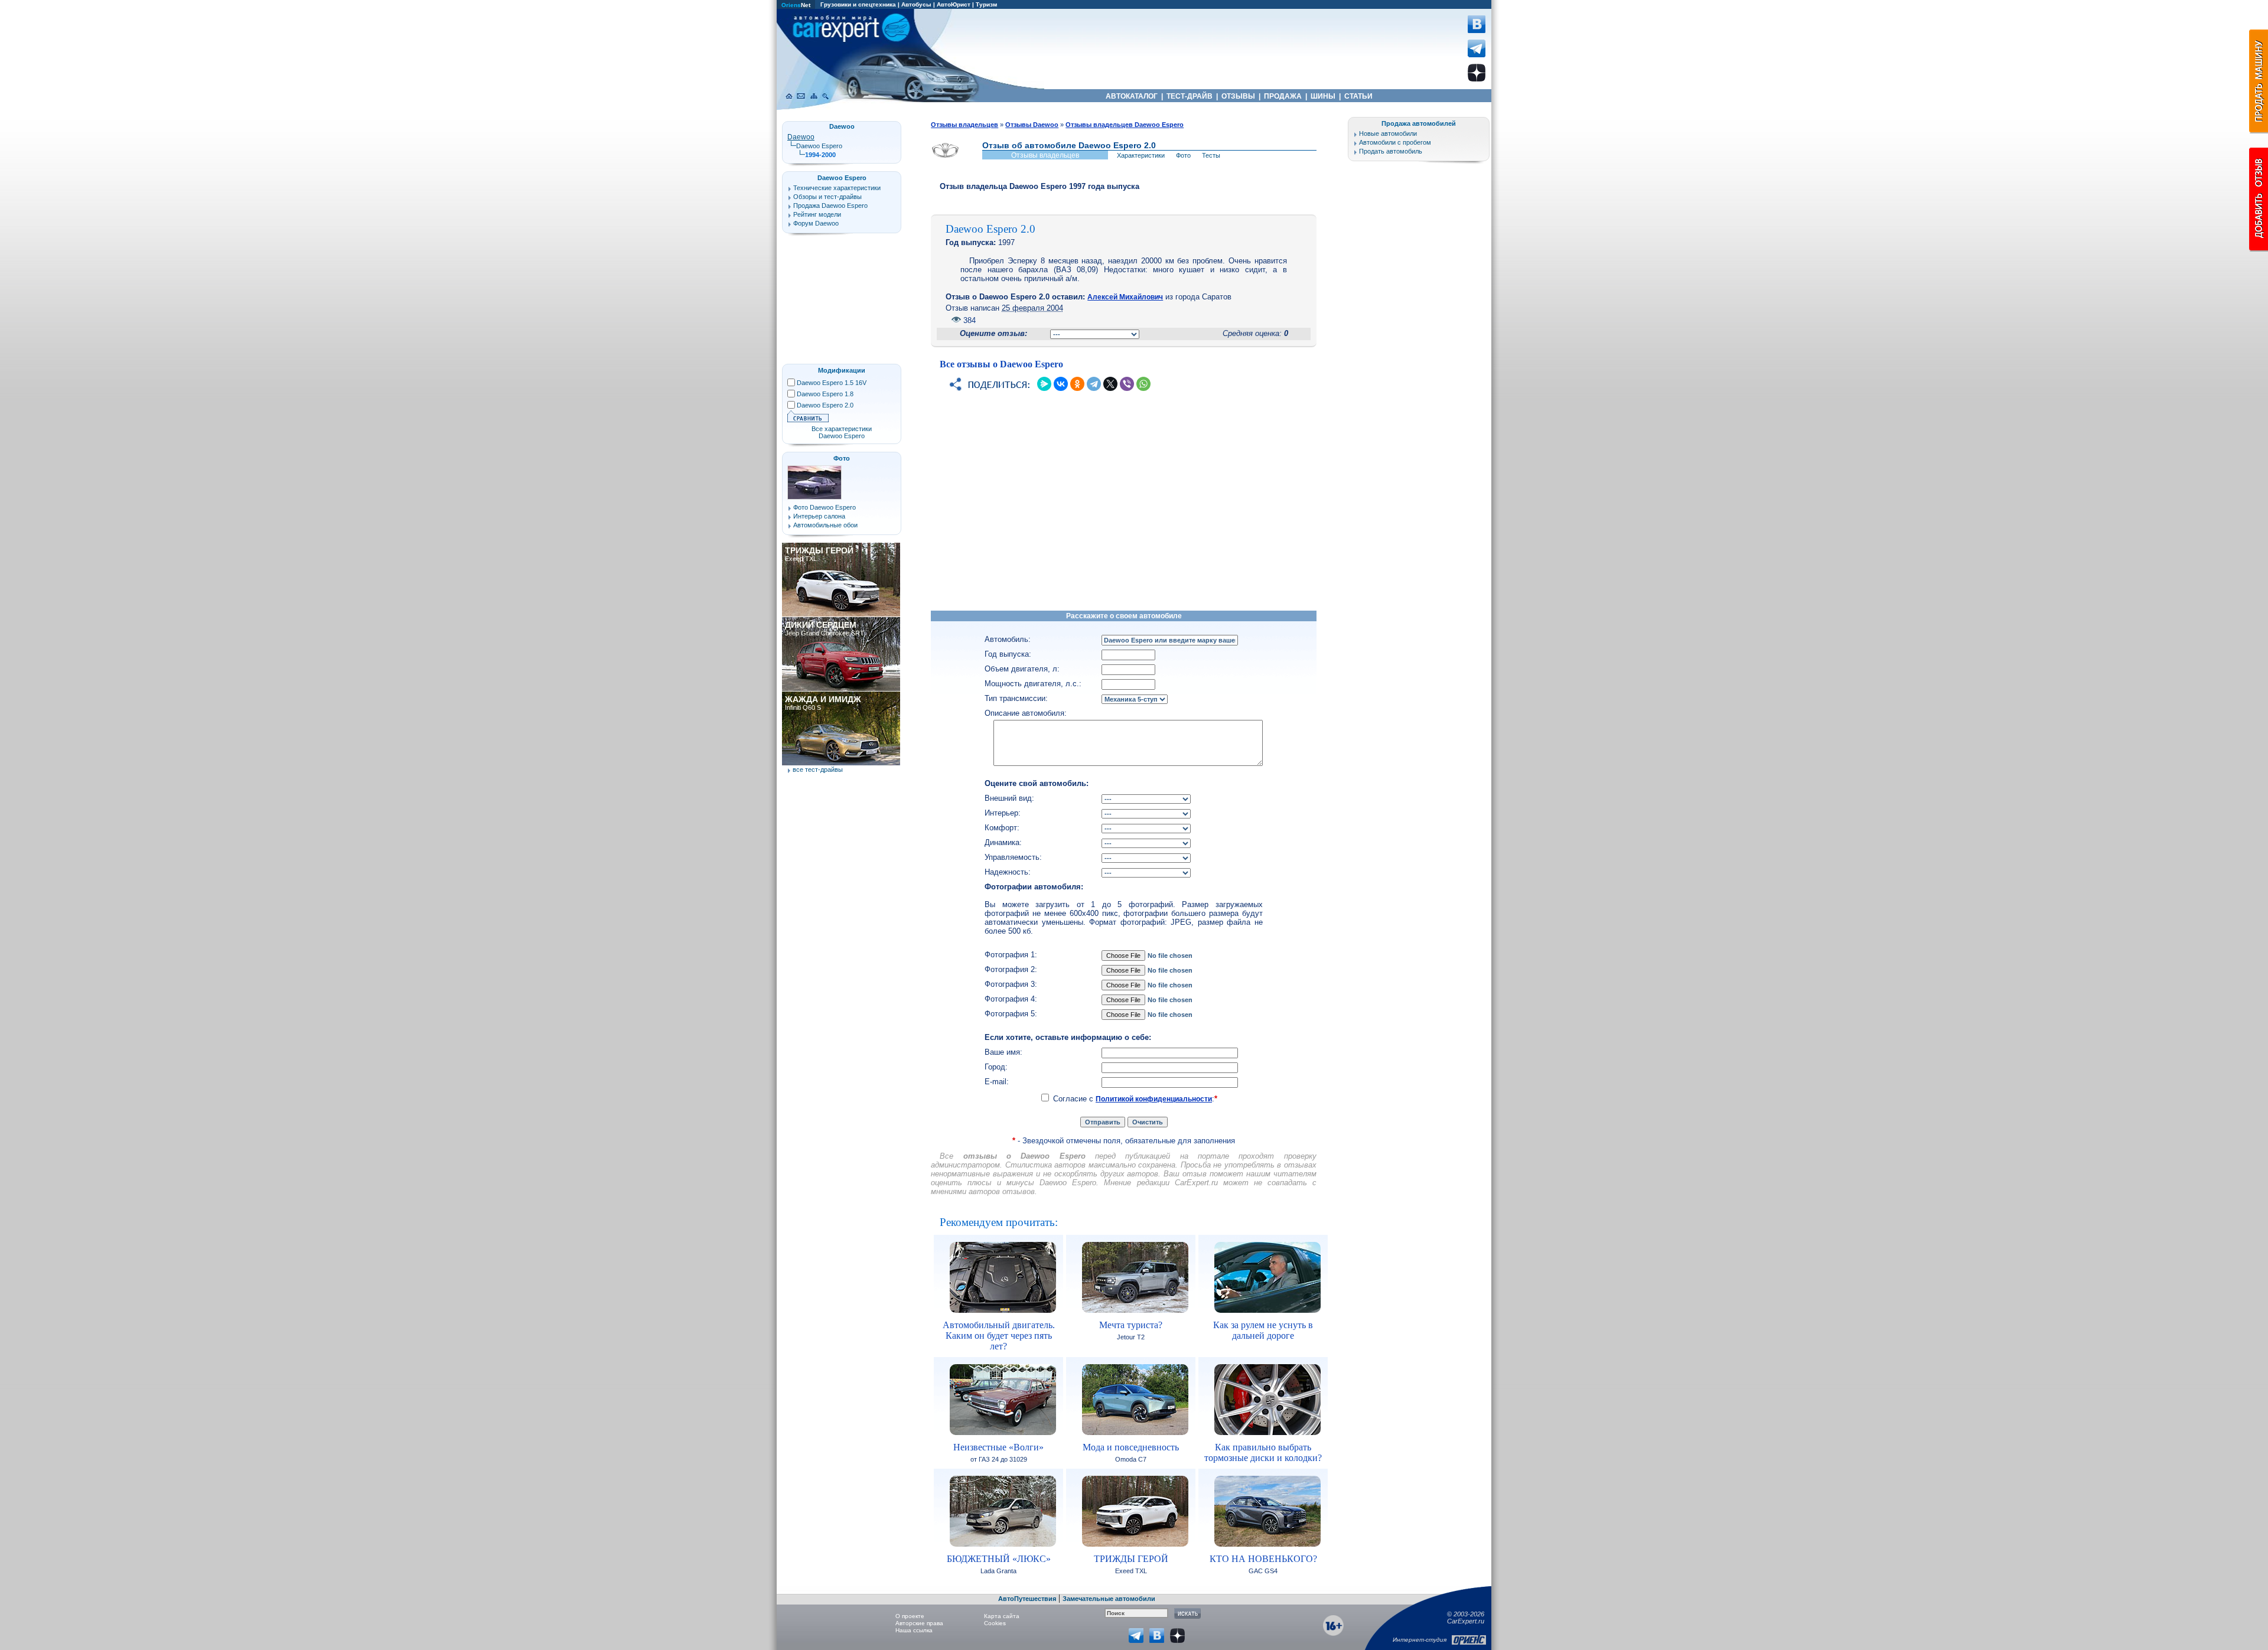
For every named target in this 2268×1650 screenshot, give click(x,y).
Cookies (995, 1623)
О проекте (910, 1616)
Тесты (1211, 155)
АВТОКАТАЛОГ (1132, 96)
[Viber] (1127, 384)
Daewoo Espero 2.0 (825, 405)
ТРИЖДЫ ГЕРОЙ (1131, 1559)
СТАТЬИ (1358, 96)
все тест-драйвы (818, 769)
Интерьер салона (819, 516)
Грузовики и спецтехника (858, 4)
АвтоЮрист (954, 4)
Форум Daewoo (816, 223)
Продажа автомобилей (1419, 123)
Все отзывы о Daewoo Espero (1001, 364)
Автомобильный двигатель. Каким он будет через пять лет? (999, 1336)
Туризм (986, 4)
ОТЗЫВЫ (1238, 96)
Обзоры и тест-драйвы (827, 197)
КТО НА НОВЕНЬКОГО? (1263, 1559)
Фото (1183, 155)
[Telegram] (1094, 384)
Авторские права (919, 1623)
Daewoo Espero (819, 146)
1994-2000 (820, 155)
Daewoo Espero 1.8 (825, 394)
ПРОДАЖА (1283, 96)
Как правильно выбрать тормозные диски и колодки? (1263, 1452)
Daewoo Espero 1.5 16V (832, 383)
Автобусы (916, 4)
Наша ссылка (914, 1630)
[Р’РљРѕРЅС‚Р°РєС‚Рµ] (1061, 384)
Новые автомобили (1388, 133)
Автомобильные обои (825, 525)
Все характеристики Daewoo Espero (842, 432)
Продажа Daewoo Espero (830, 206)
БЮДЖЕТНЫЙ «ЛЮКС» (999, 1559)
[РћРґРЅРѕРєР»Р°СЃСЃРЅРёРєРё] (1077, 384)
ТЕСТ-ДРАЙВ (1190, 96)
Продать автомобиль (1391, 151)
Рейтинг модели (817, 214)
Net (796, 5)
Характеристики (1141, 155)
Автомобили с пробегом (1395, 142)
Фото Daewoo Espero (825, 507)
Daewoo (801, 137)
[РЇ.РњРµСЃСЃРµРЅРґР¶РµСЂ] (1044, 384)
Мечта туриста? (1131, 1325)
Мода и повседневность (1131, 1447)
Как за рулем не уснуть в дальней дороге (1263, 1330)
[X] (1110, 384)
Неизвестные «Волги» (998, 1447)
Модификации (842, 370)
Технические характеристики (837, 188)
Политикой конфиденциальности (1154, 1099)
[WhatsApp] (1143, 384)
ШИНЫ (1323, 96)
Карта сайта (1002, 1616)
